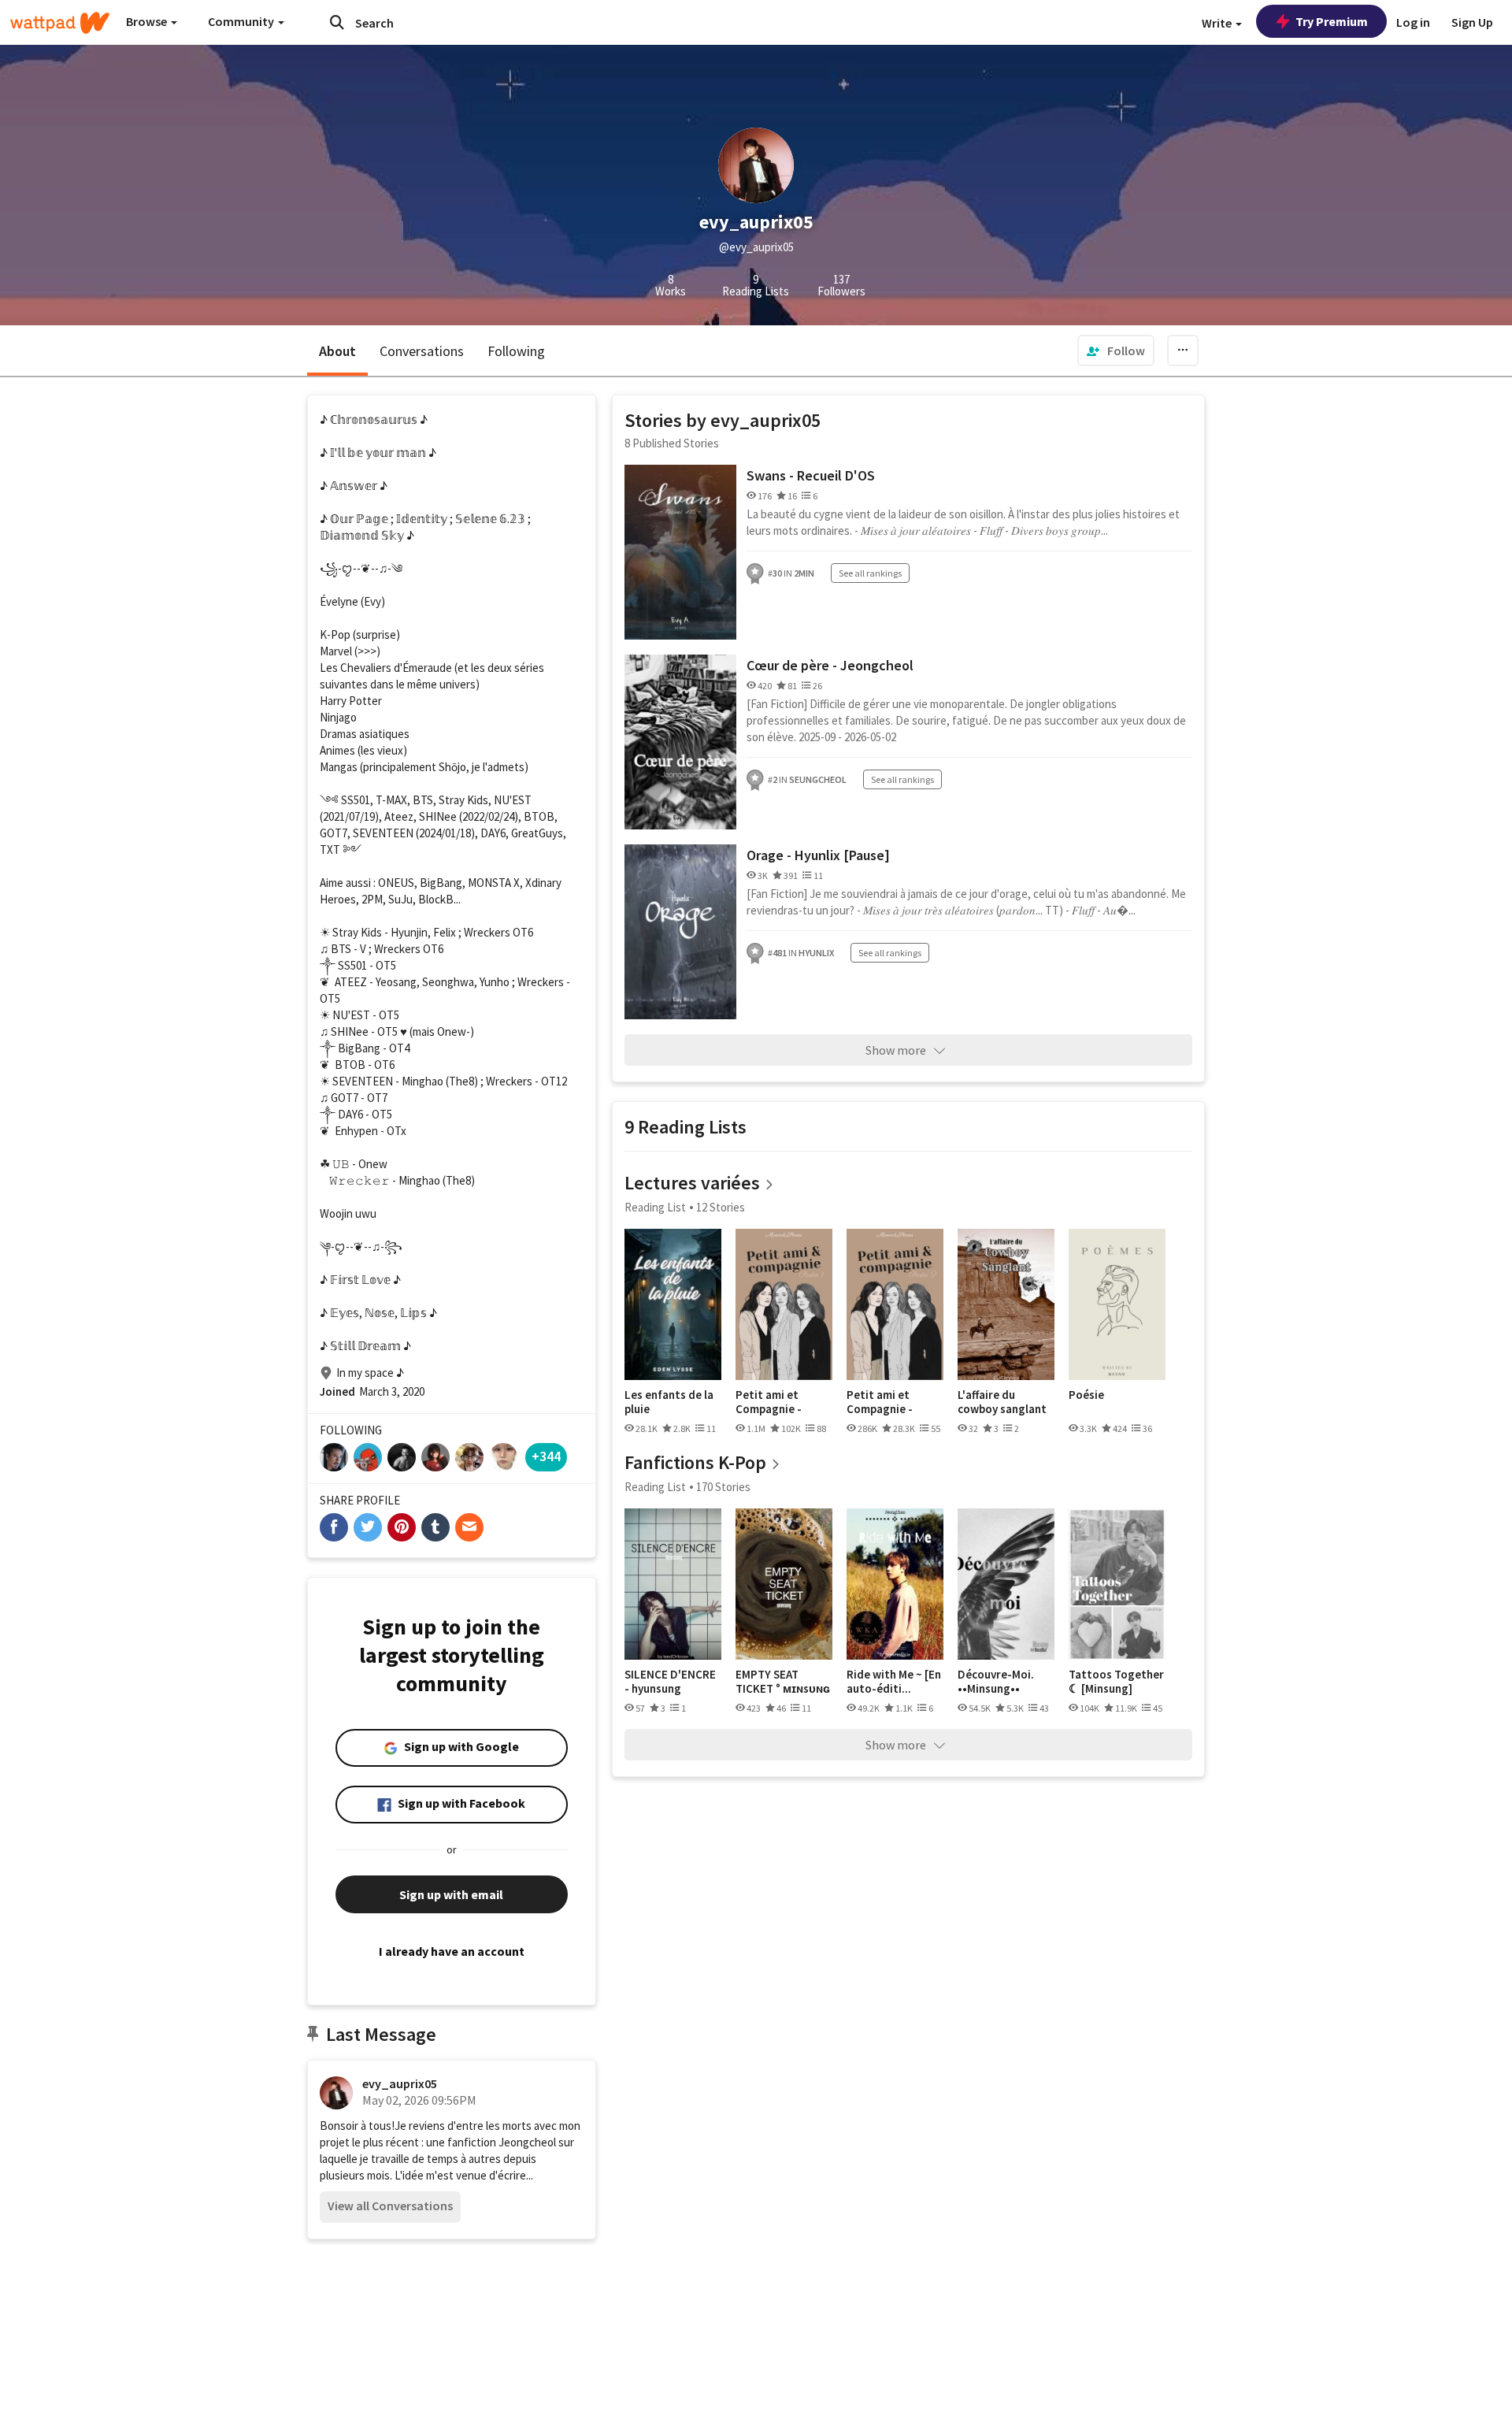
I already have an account (452, 1951)
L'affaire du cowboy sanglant (1002, 1402)
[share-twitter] (368, 1527)
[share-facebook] (334, 1527)
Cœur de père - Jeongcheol (830, 665)
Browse (148, 21)
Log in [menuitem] (1413, 22)
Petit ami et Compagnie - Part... (769, 1402)
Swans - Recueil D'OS (811, 475)
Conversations (422, 351)
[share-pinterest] (402, 1527)
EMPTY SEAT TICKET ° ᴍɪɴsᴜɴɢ (783, 1681)
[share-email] (469, 1527)
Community (242, 21)
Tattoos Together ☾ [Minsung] (1116, 1681)
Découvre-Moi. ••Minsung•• (996, 1681)
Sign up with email (451, 1894)
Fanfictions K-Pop (695, 1462)
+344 (546, 1456)
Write (1218, 23)
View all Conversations (390, 2206)
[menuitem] (1116, 351)
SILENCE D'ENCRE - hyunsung (670, 1681)
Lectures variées (692, 1183)
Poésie (1086, 1395)
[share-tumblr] (435, 1527)
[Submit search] (337, 22)
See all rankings (870, 573)
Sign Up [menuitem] (1472, 22)
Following (516, 351)
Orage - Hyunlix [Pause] (818, 855)
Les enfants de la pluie (669, 1402)
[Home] (60, 23)
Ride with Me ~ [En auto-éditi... (894, 1681)
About (337, 351)
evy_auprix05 (400, 2083)
